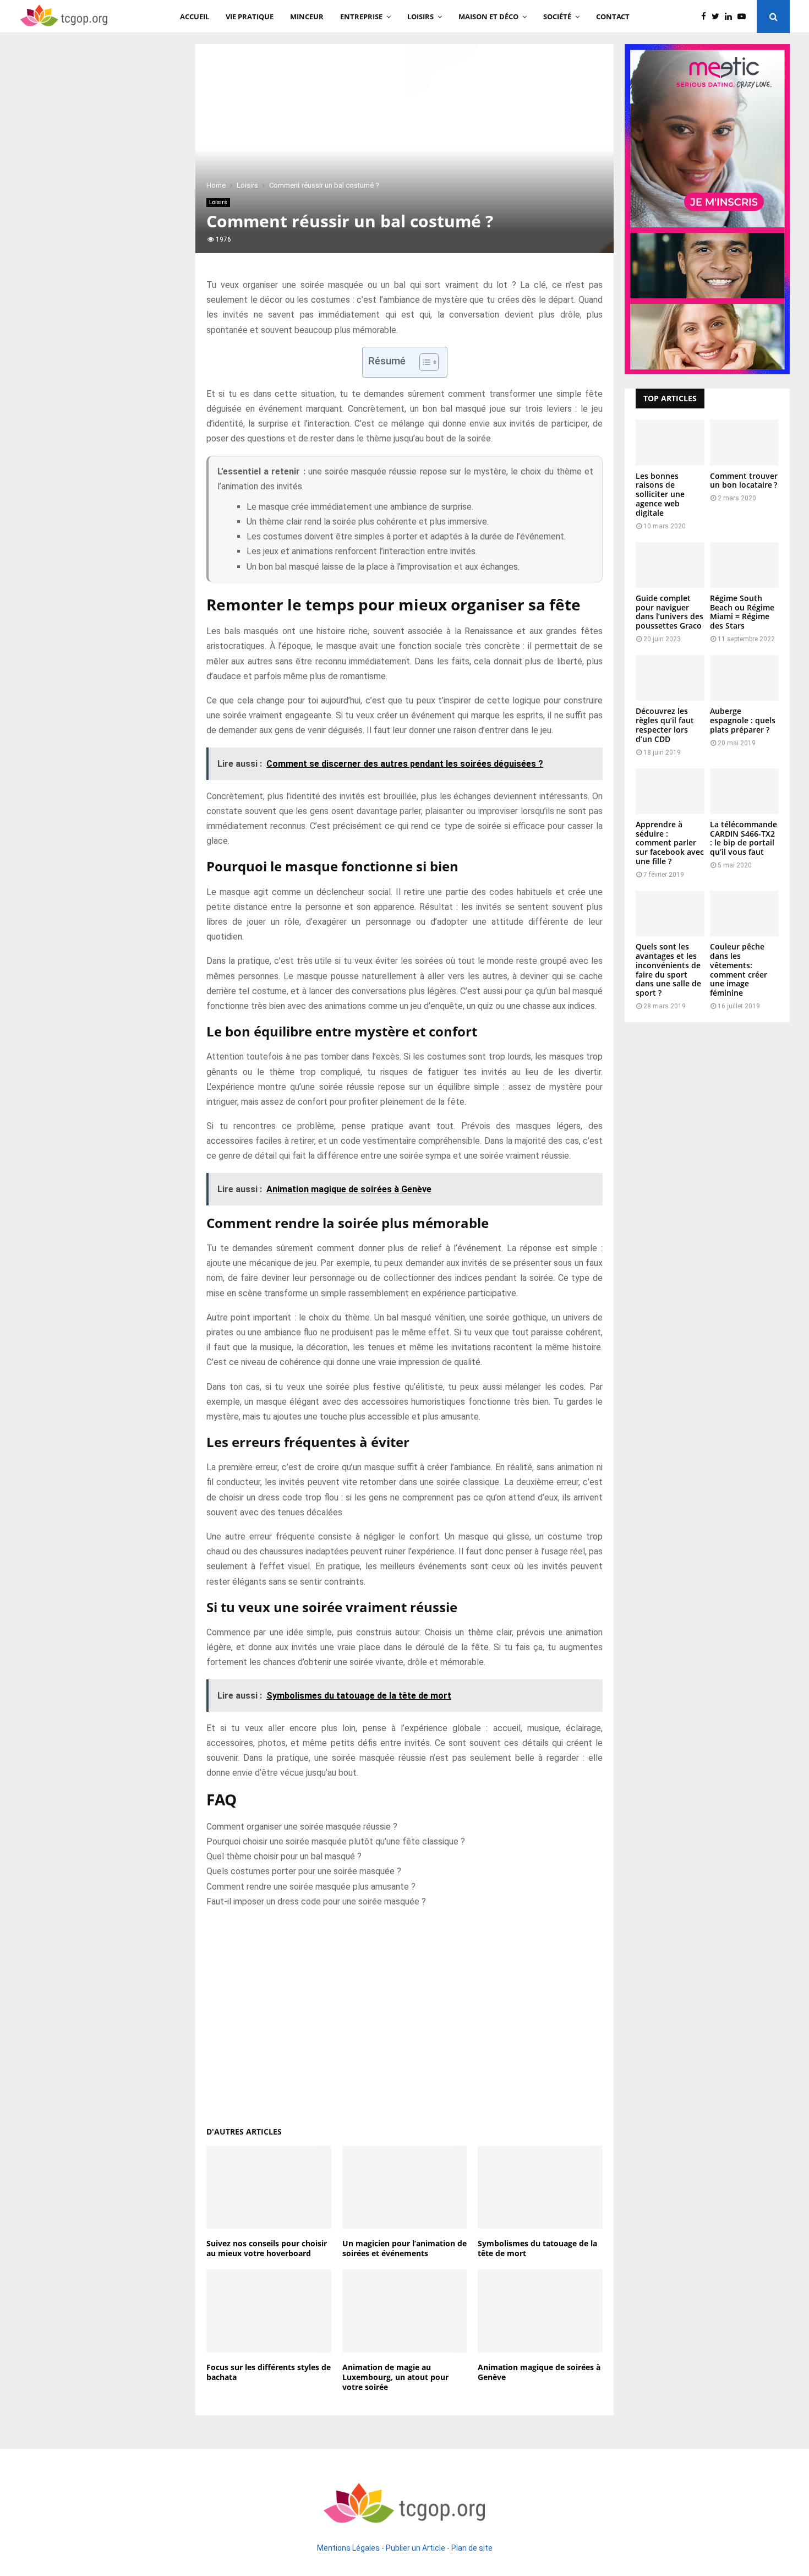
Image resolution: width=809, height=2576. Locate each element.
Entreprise (361, 17)
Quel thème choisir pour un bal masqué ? (284, 1856)
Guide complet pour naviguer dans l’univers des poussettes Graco (669, 612)
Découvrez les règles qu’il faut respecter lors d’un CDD (665, 725)
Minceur (307, 17)
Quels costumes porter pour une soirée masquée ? (304, 1871)
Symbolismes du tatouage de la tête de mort (537, 2248)
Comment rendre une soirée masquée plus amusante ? (311, 1887)
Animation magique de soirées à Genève (539, 2372)
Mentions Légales (348, 2548)
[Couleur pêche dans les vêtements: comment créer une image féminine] (744, 913)
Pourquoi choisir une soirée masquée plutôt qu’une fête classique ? (336, 1841)
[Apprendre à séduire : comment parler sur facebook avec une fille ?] (670, 791)
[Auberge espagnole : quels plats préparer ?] (744, 678)
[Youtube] (744, 17)
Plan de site (472, 2548)
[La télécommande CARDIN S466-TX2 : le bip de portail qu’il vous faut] (744, 791)
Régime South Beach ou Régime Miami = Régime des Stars (742, 612)
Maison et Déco (488, 17)
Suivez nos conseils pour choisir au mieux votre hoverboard (267, 2248)
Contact (613, 17)
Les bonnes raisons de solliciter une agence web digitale (660, 494)
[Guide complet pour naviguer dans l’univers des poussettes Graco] (670, 565)
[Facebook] (706, 17)
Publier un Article (416, 2548)
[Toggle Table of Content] (423, 362)
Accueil (195, 17)
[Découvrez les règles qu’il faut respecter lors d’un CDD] (670, 678)
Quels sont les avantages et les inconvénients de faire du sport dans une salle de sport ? (668, 970)
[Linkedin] (731, 17)
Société (557, 17)
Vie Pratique (250, 17)
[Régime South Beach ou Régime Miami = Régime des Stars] (744, 565)
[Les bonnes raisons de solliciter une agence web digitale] (670, 442)
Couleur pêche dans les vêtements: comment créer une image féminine (739, 970)
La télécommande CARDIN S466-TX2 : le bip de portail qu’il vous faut (744, 838)
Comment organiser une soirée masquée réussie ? (302, 1827)
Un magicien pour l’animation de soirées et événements (404, 2248)
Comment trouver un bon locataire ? (744, 481)
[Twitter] (718, 17)
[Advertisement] (404, 2012)
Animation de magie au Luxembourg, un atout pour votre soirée (395, 2377)
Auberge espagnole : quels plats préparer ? (743, 720)
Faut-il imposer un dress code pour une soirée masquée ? (316, 1901)
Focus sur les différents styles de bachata (269, 2372)
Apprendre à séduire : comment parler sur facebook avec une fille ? (670, 843)
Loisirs (420, 17)
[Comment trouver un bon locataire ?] (744, 442)
